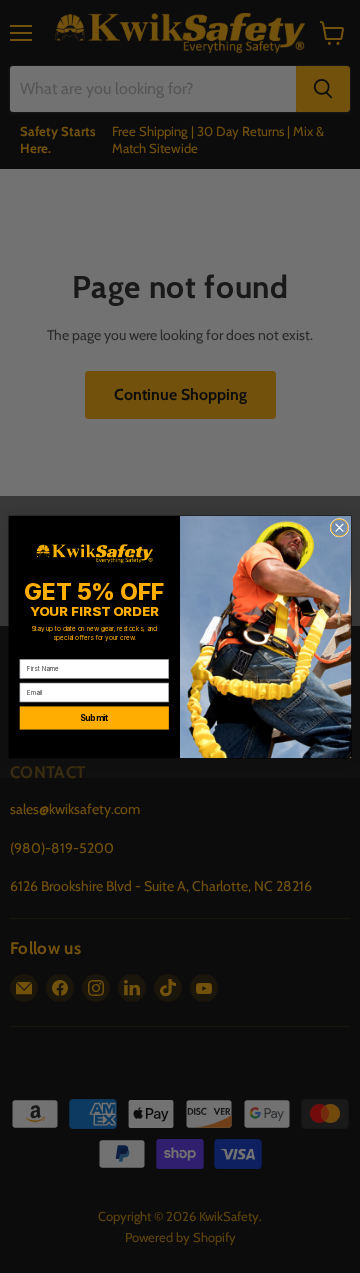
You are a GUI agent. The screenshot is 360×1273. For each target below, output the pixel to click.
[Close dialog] (339, 527)
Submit (94, 718)
